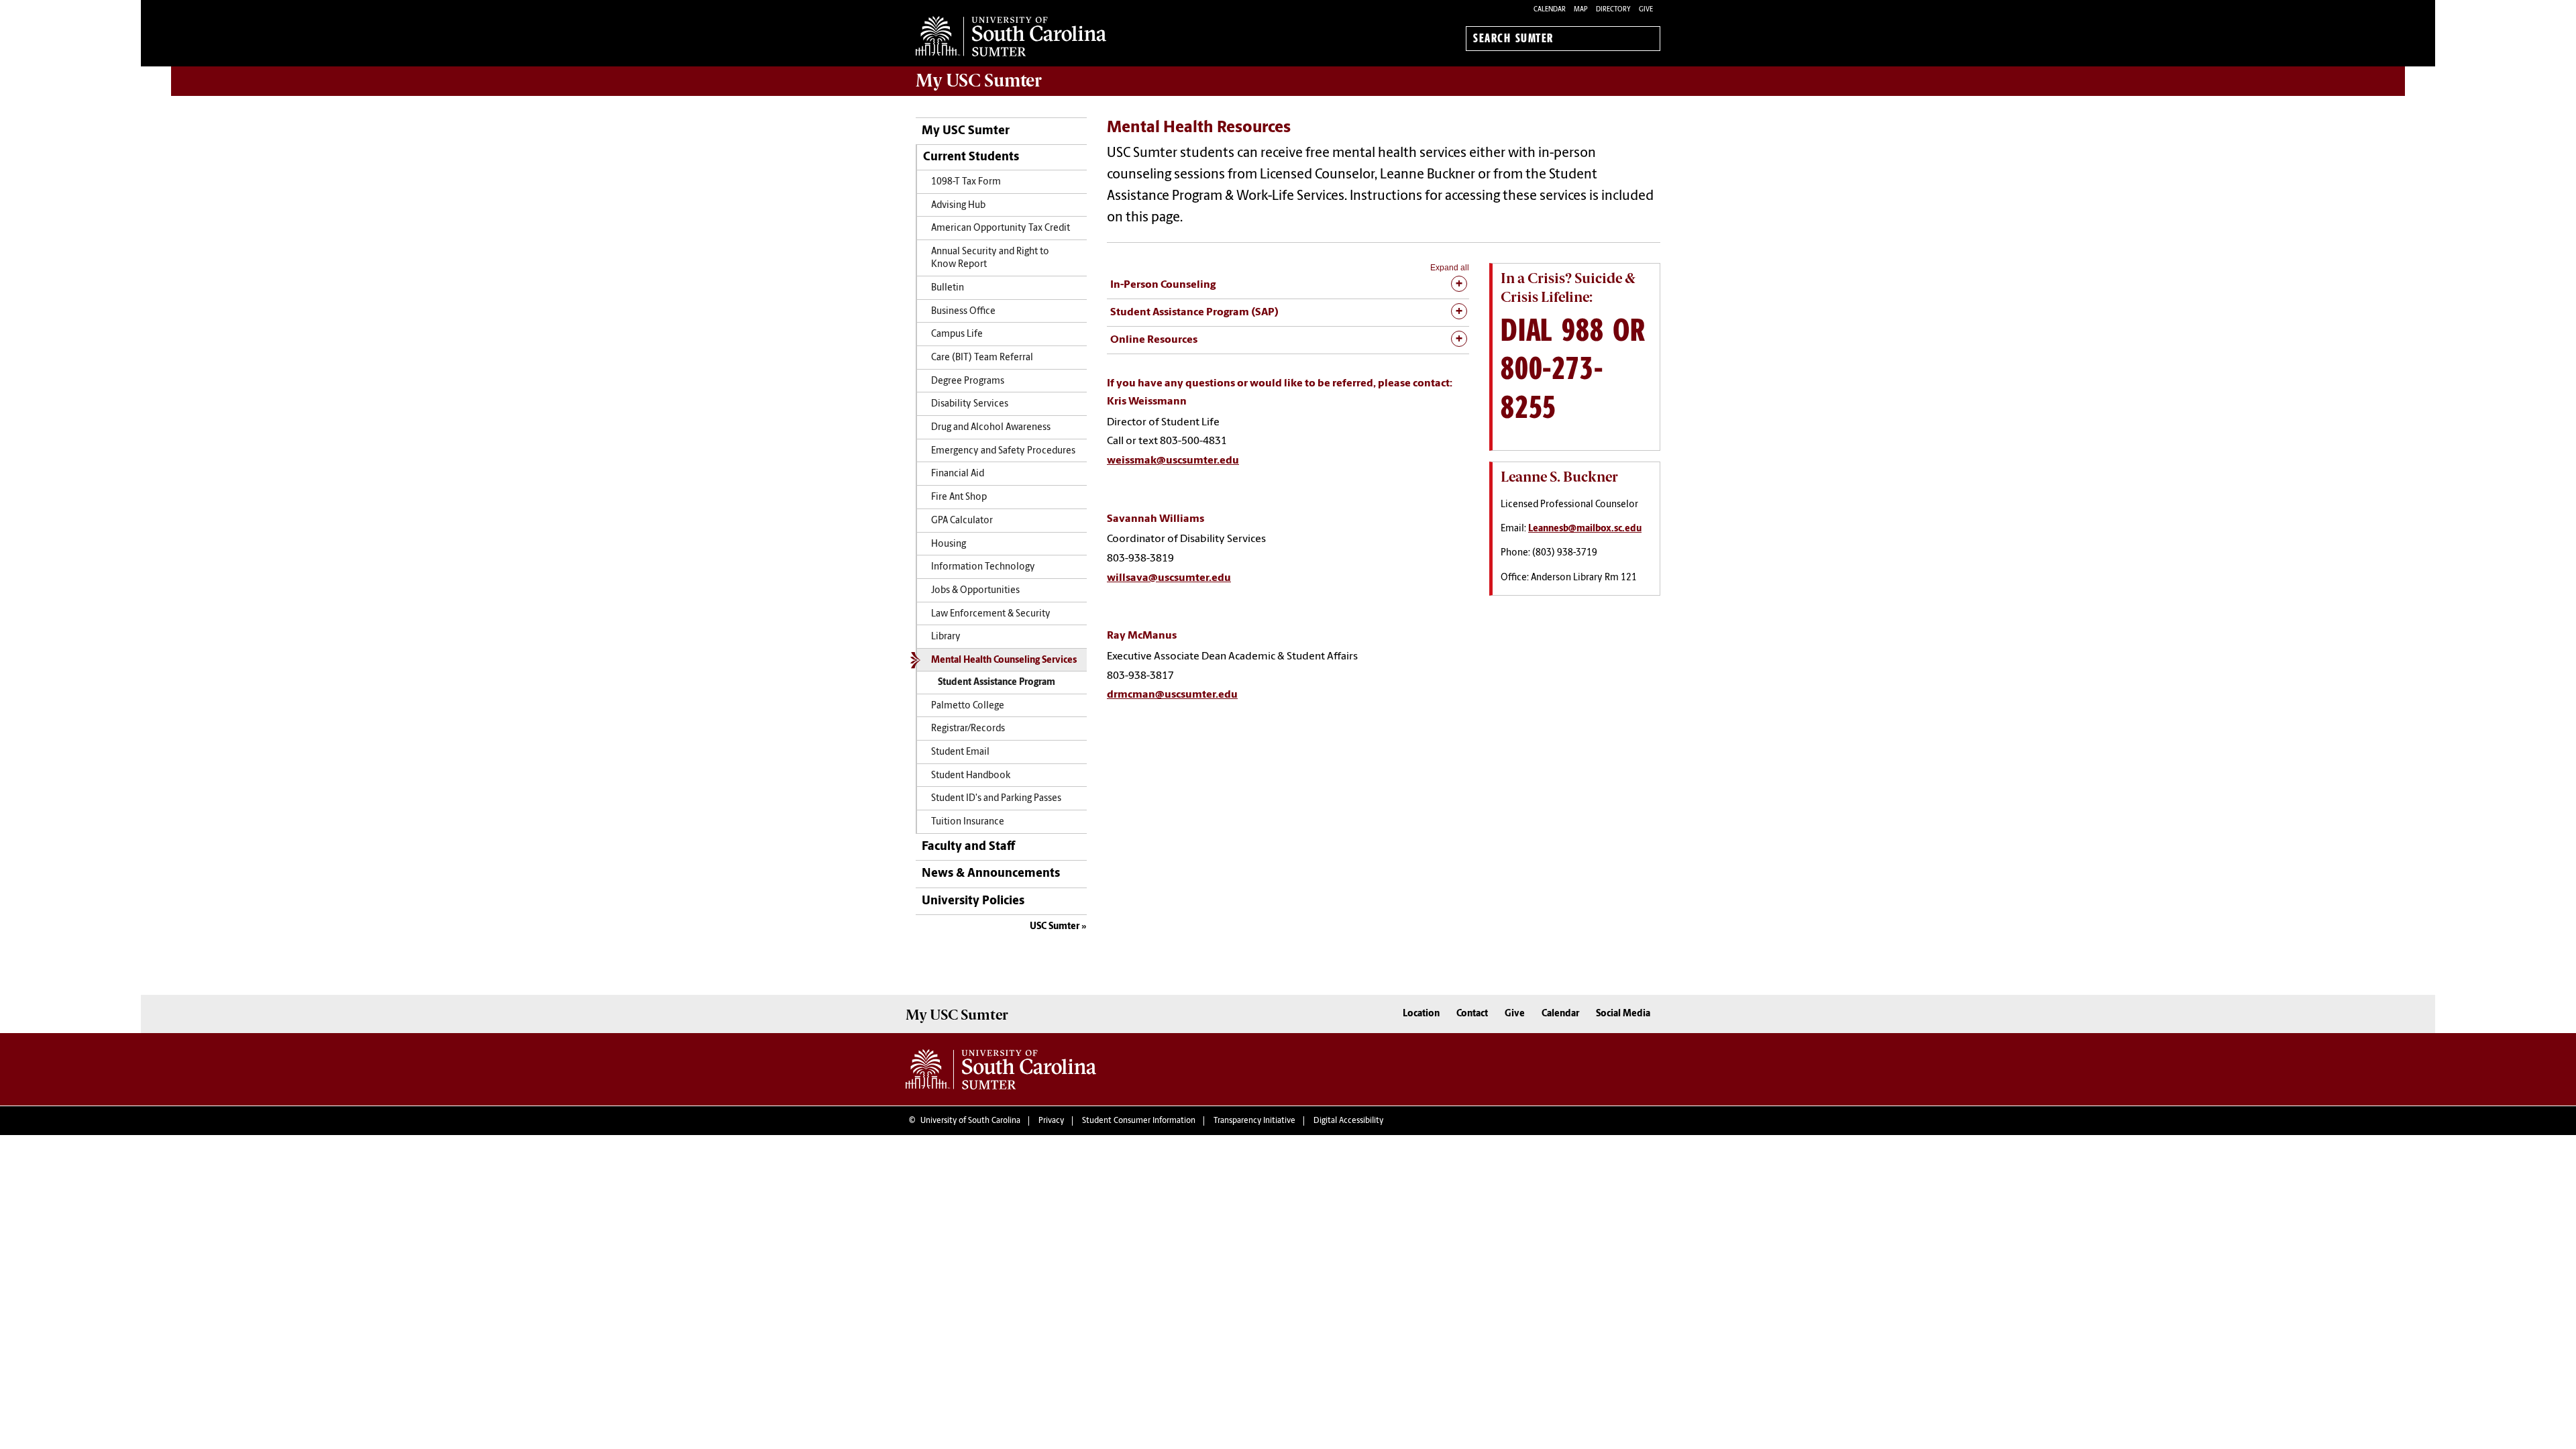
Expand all (1450, 268)
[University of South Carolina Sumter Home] (1011, 36)
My (979, 80)
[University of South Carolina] (1001, 1069)
